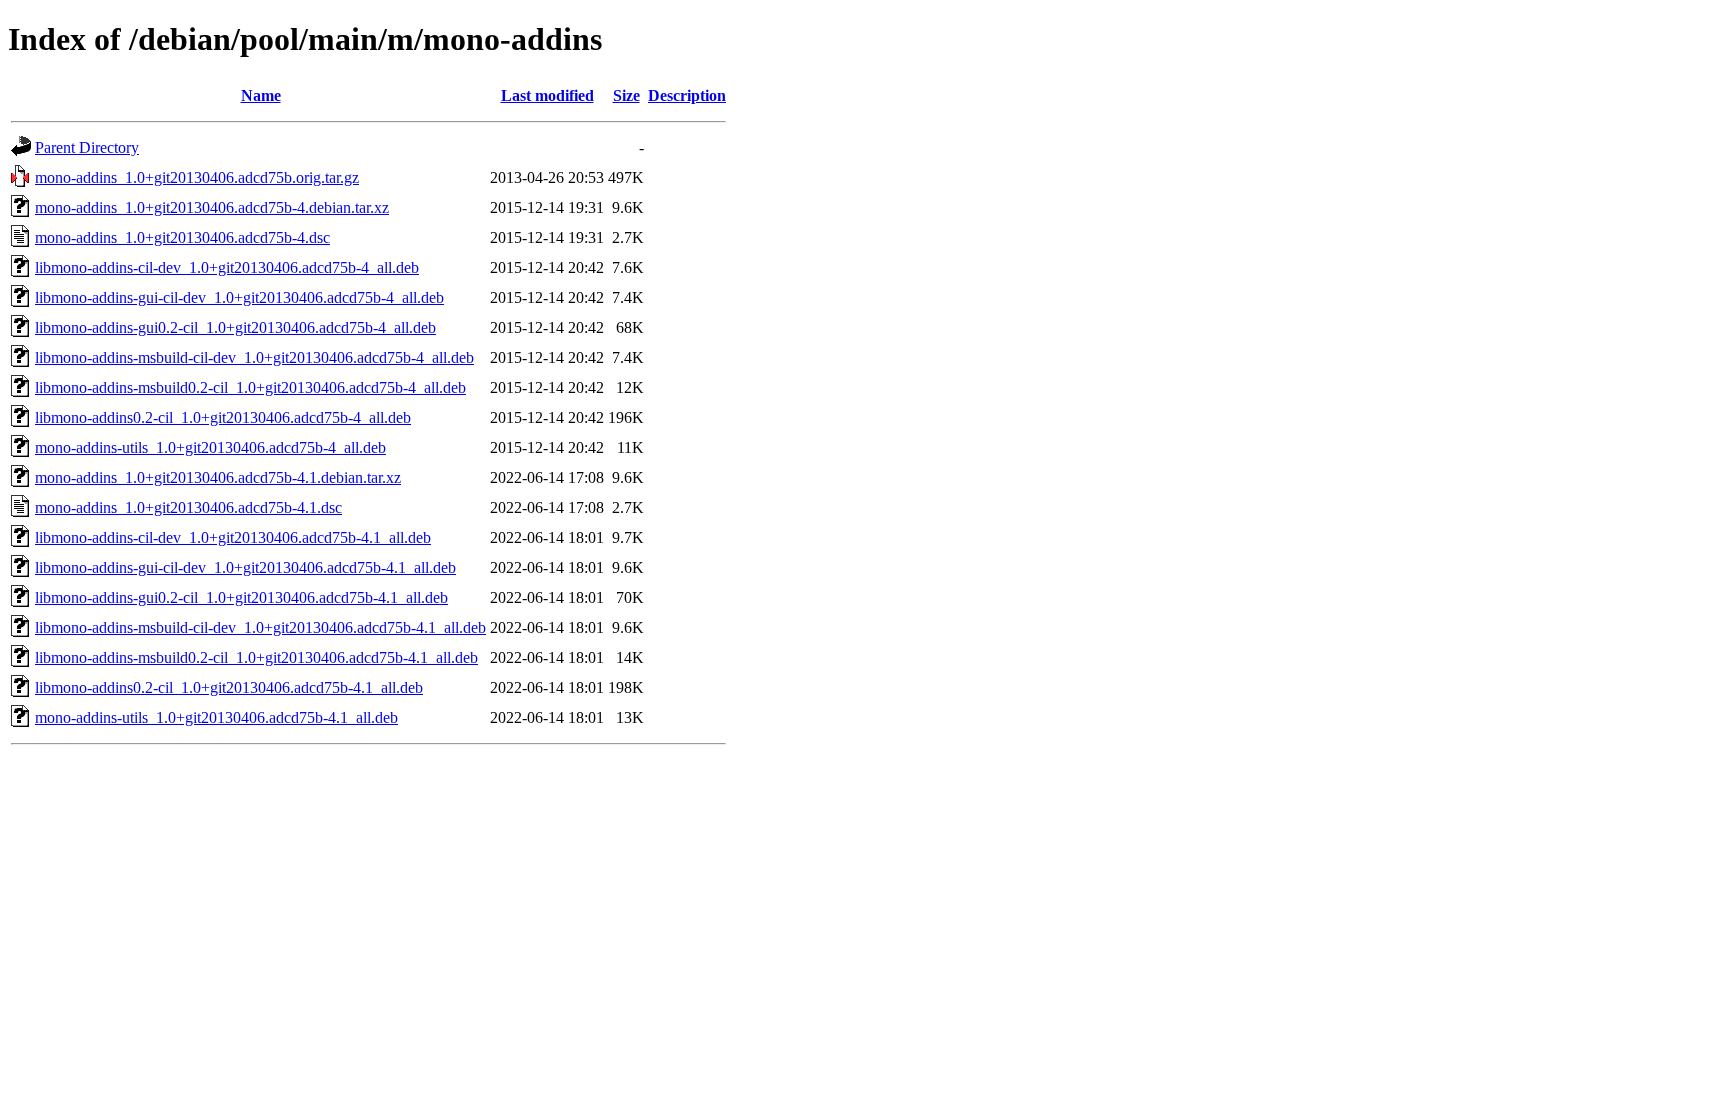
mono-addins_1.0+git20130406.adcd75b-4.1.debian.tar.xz (218, 477)
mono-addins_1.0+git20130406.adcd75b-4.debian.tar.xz (212, 207)
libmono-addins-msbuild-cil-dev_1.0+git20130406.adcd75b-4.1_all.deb (260, 627)
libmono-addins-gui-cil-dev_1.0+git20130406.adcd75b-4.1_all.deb (245, 567)
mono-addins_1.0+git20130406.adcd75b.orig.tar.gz (197, 177)
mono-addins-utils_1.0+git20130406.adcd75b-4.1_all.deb (216, 717)
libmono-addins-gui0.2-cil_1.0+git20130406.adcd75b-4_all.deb (235, 327)
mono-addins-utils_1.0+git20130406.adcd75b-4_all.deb (210, 447)
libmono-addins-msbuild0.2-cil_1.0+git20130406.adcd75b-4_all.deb (250, 387)
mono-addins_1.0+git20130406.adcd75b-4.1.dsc (188, 507)
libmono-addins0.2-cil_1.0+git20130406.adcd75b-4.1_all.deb (229, 687)
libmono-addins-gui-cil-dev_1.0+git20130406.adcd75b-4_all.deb (239, 297)
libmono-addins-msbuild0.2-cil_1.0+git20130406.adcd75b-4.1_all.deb (256, 657)
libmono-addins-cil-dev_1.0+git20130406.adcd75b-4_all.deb (227, 267)
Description (687, 95)
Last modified (547, 95)
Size (626, 95)
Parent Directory (87, 147)
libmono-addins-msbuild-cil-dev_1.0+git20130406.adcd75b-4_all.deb (254, 357)
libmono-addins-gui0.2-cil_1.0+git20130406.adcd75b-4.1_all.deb (241, 597)
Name (261, 95)
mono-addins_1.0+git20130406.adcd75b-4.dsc (182, 237)
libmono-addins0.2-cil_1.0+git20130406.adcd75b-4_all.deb (223, 417)
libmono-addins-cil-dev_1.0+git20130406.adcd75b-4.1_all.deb (233, 537)
